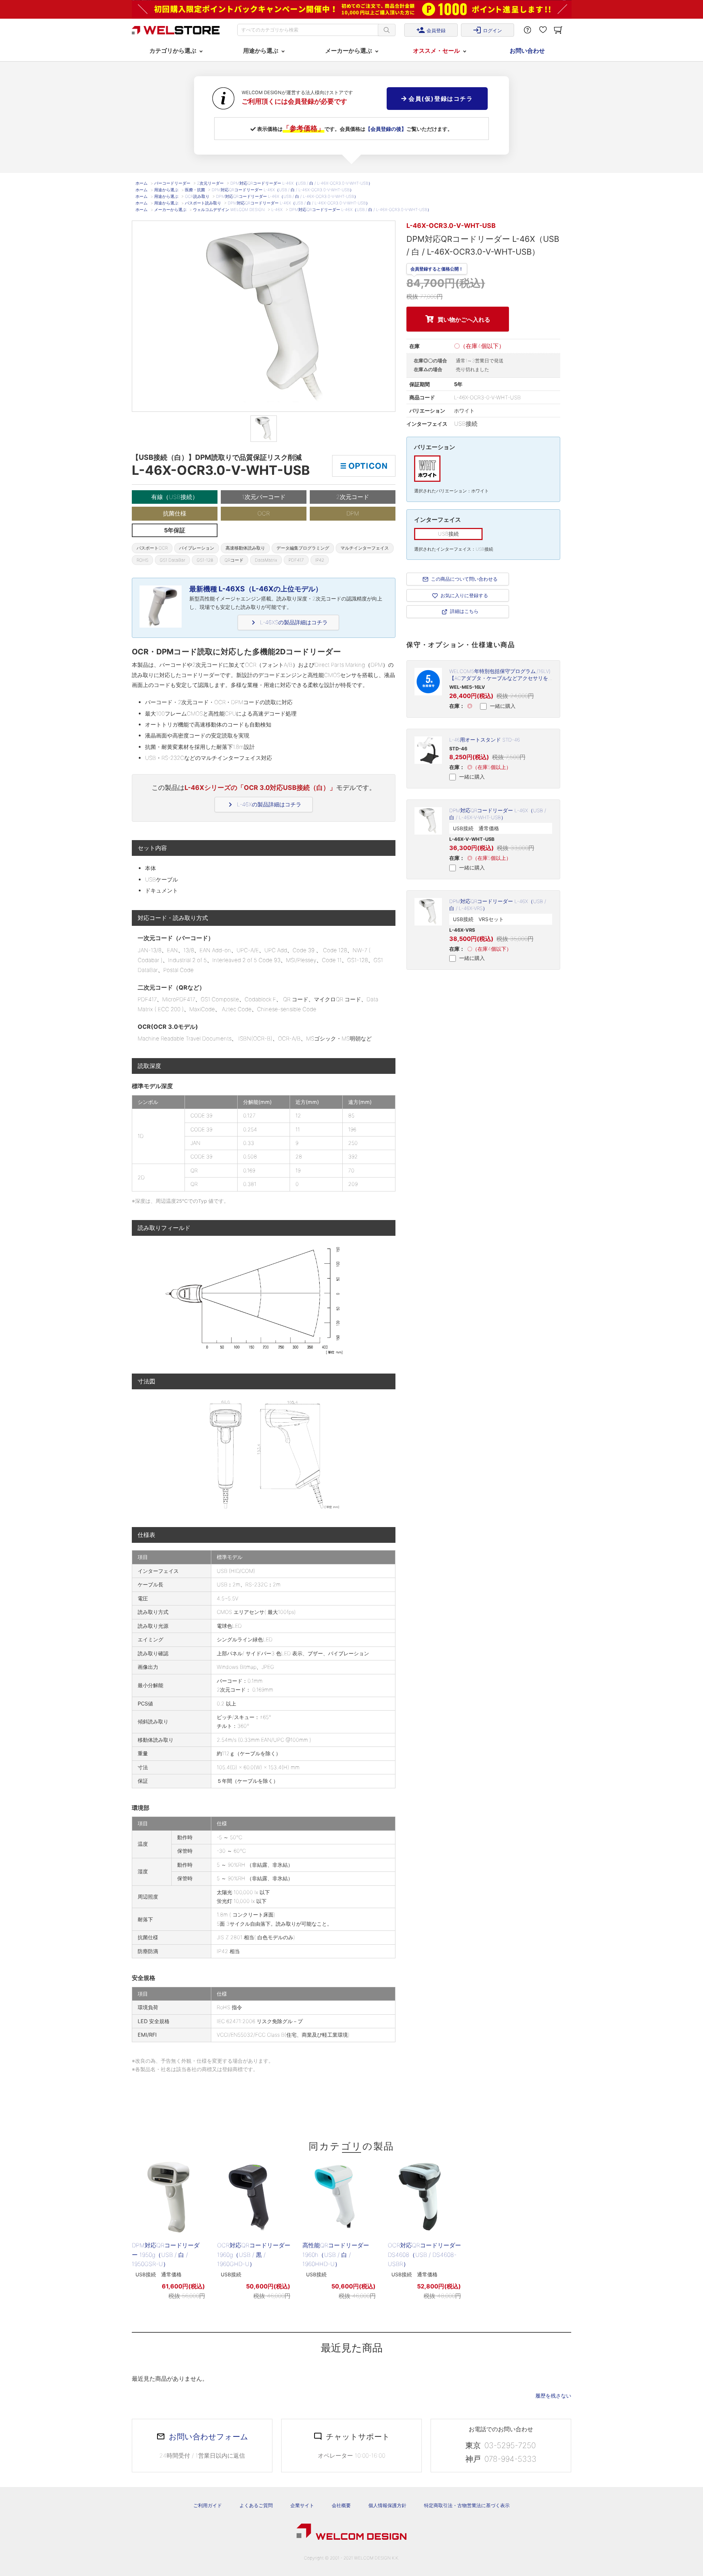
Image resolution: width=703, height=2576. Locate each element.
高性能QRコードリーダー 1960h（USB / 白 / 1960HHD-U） (336, 2255)
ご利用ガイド (208, 2505)
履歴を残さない (553, 2396)
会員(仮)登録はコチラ (440, 99)
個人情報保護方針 (387, 2505)
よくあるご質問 (256, 2505)
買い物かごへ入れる (464, 319)
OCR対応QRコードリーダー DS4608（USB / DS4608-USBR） (424, 2255)
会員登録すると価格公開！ (437, 268)
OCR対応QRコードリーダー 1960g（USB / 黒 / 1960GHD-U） (254, 2255)
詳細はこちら (464, 611)
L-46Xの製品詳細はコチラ (264, 805)
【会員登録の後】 (386, 129)
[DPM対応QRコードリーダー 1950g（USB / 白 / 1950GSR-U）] (168, 2197)
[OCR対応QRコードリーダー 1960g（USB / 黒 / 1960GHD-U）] (254, 2197)
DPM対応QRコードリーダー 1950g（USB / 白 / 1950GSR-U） (166, 2255)
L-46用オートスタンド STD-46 (485, 740)
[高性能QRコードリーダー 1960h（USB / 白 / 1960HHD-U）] (339, 2197)
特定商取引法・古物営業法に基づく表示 (467, 2505)
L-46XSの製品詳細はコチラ (288, 622)
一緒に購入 (502, 706)
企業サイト (302, 2505)
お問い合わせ (527, 51)
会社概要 (341, 2505)
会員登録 (431, 30)
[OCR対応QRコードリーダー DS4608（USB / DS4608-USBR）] (424, 2197)
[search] (387, 30)
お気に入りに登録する (464, 595)
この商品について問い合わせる (464, 579)
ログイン (487, 30)
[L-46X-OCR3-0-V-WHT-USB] (264, 429)
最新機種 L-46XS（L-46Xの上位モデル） (256, 589)
